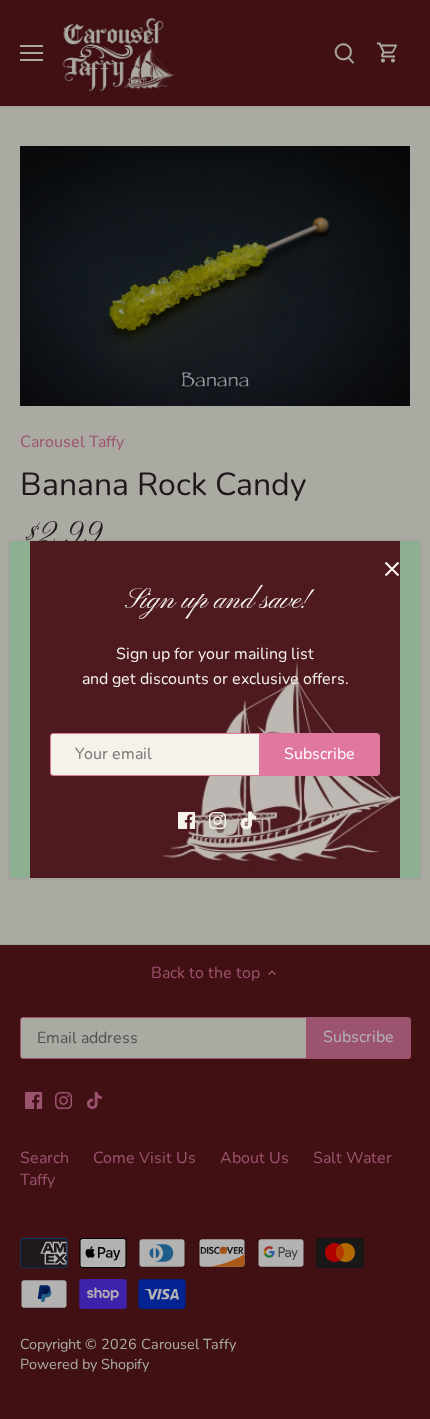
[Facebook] (186, 819)
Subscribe (319, 754)
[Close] (392, 569)
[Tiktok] (248, 819)
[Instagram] (217, 819)
